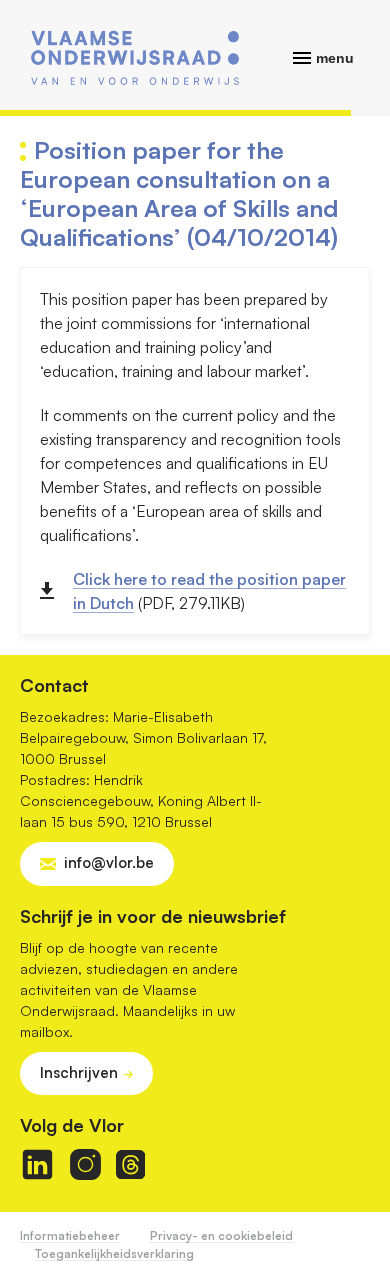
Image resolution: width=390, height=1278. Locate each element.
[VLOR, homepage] (135, 58)
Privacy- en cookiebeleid (221, 1235)
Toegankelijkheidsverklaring (114, 1253)
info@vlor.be (109, 862)
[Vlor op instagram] (85, 1164)
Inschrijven (79, 1072)
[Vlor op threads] (130, 1164)
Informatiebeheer (70, 1235)
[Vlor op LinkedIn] (37, 1164)
